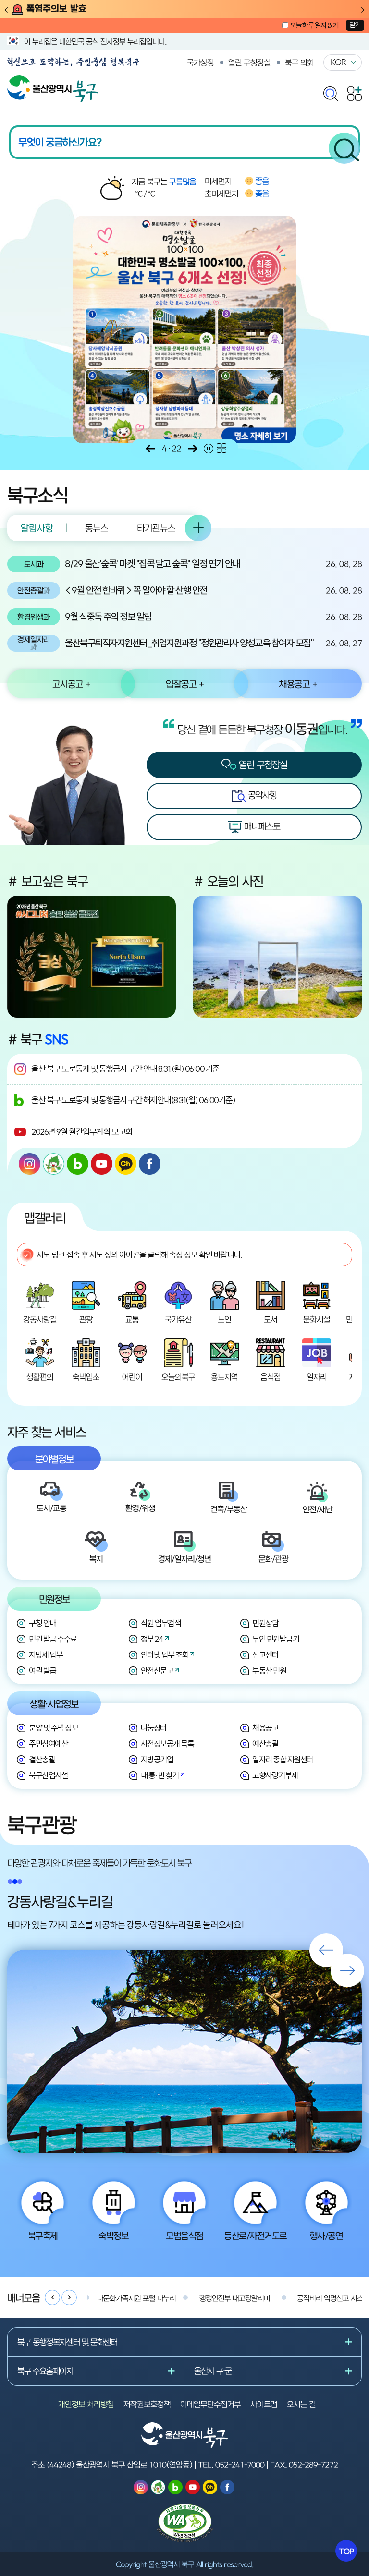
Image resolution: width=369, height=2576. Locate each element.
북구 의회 (299, 62)
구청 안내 (43, 1623)
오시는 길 (301, 2404)
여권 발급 (43, 1671)
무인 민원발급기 (276, 1639)
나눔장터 (154, 1728)
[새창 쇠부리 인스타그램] (54, 1164)
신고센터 (265, 1655)
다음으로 (193, 449)
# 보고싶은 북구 (48, 881)
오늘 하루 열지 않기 (314, 25)
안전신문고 (157, 1671)
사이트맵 (264, 2404)
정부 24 (152, 1639)
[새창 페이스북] (150, 1164)
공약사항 (261, 795)
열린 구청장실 (249, 62)
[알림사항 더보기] (198, 528)
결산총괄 (42, 1759)
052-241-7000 (240, 2465)
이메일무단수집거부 (210, 2404)
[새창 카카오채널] (126, 1164)
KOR (338, 62)
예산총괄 (265, 1744)
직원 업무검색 (161, 1623)
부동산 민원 (269, 1671)
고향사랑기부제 (275, 1775)
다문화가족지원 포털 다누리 (136, 2298)
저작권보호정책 (147, 2404)
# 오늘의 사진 (228, 881)
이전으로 (150, 449)
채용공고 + (298, 684)
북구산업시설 (48, 1775)
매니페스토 (261, 826)
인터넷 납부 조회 (165, 1655)
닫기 (355, 25)
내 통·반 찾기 (160, 1775)
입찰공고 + (185, 684)
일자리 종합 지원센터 (283, 1759)
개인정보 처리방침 (86, 2404)
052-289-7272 (313, 2465)
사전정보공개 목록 (167, 1744)
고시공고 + (71, 684)
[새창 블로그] (78, 1164)
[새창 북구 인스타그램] (30, 1164)
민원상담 (265, 1623)
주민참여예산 (48, 1744)
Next (363, 10)
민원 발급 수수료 (53, 1639)
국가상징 (200, 62)
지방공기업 (157, 1759)
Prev (6, 10)
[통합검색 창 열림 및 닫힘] (331, 91)
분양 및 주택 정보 (53, 1728)
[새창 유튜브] (102, 1164)
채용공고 (265, 1728)
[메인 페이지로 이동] (53, 80)
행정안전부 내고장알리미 (235, 2298)
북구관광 (42, 1824)
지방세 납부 (46, 1655)
